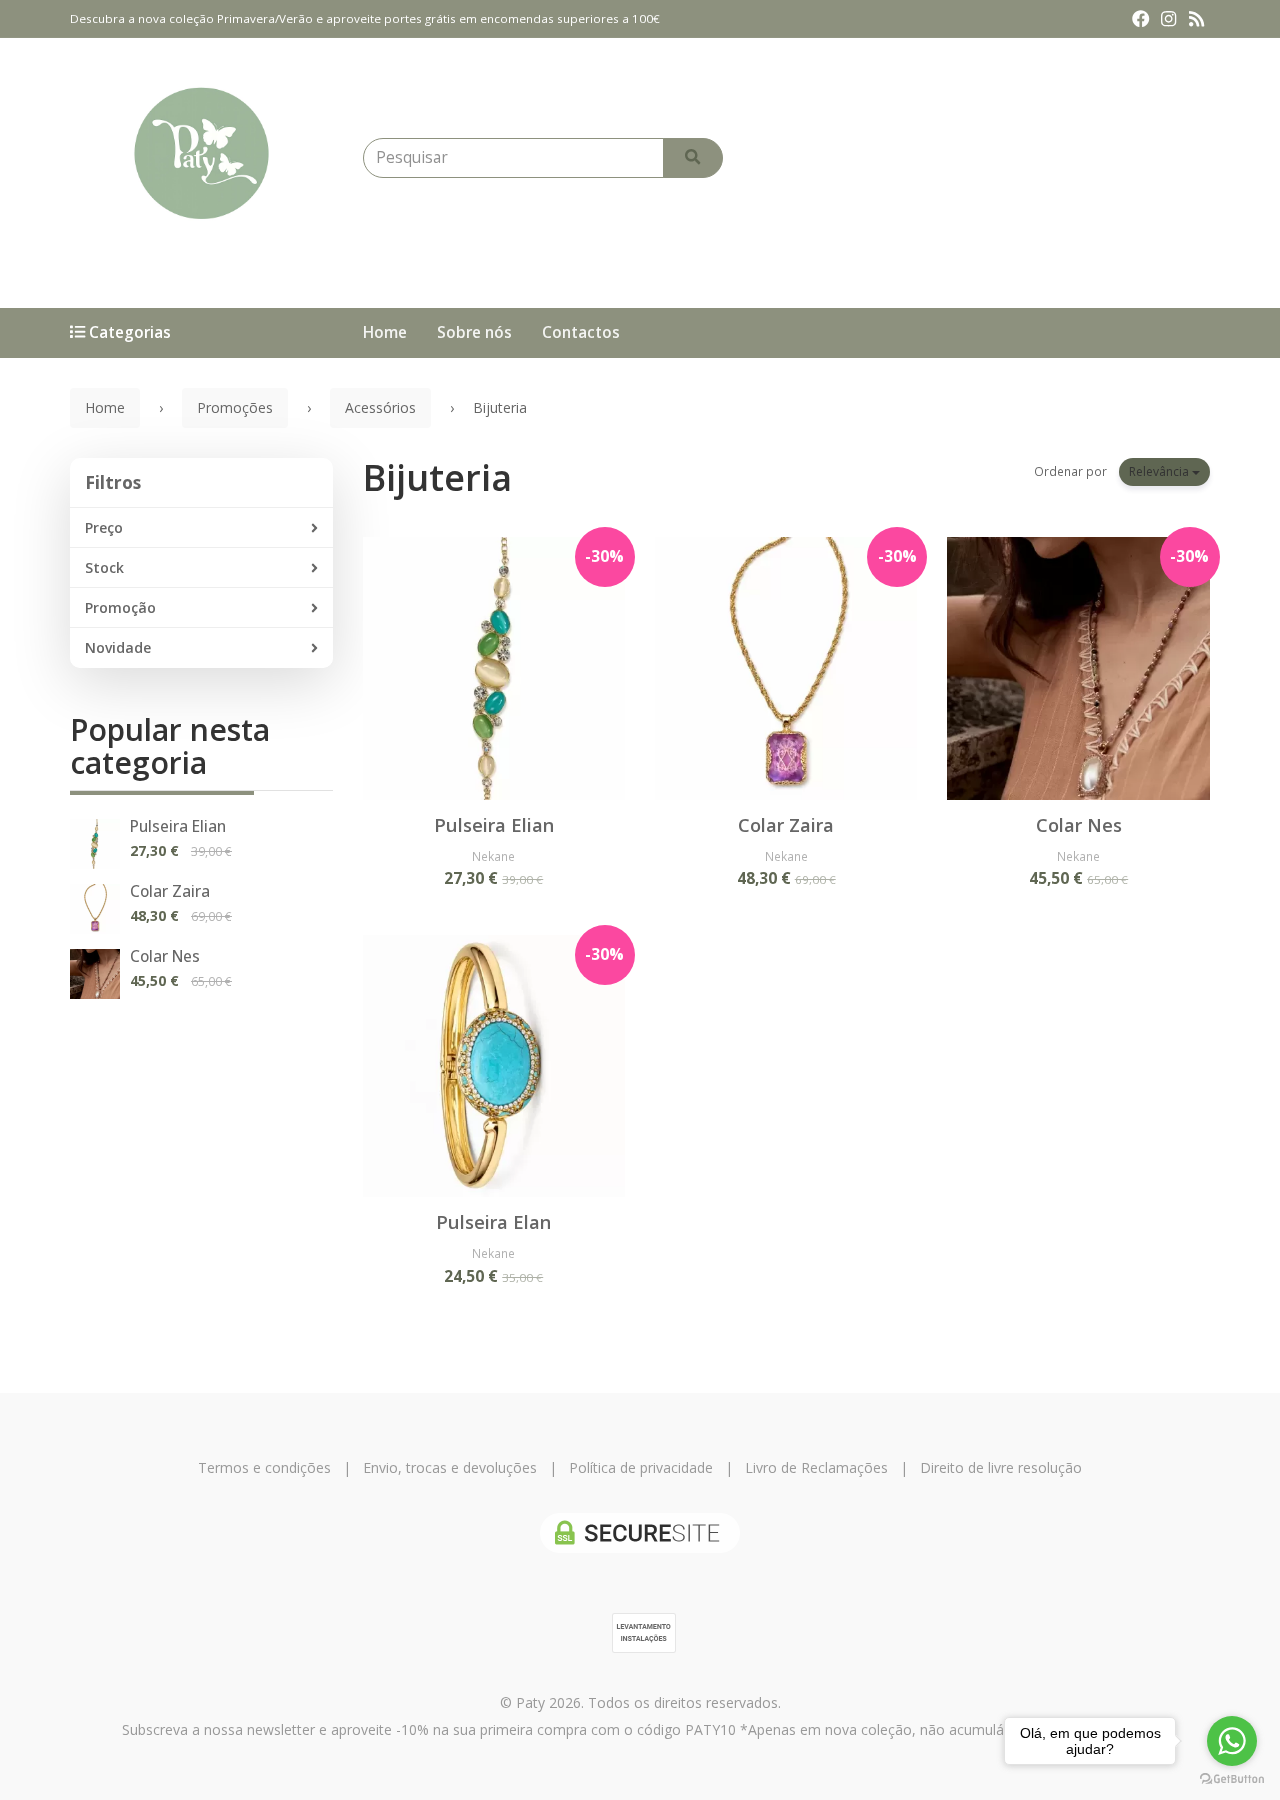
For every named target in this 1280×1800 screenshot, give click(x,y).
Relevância (1160, 471)
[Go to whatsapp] (1232, 1741)
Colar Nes (165, 956)
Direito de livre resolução (1001, 1467)
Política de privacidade (641, 1467)
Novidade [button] (118, 647)
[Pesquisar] (693, 158)
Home (385, 332)
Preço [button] (104, 527)
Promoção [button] (120, 607)
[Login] (1030, 158)
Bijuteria (437, 477)
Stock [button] (104, 567)
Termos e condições (264, 1467)
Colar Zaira (170, 891)
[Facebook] (1141, 19)
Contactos (581, 332)
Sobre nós (474, 332)
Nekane (493, 856)
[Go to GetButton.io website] (1232, 1779)
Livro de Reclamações (816, 1467)
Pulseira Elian (178, 826)
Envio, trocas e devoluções (450, 1467)
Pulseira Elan (493, 1222)
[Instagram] (1168, 19)
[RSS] (1196, 19)
